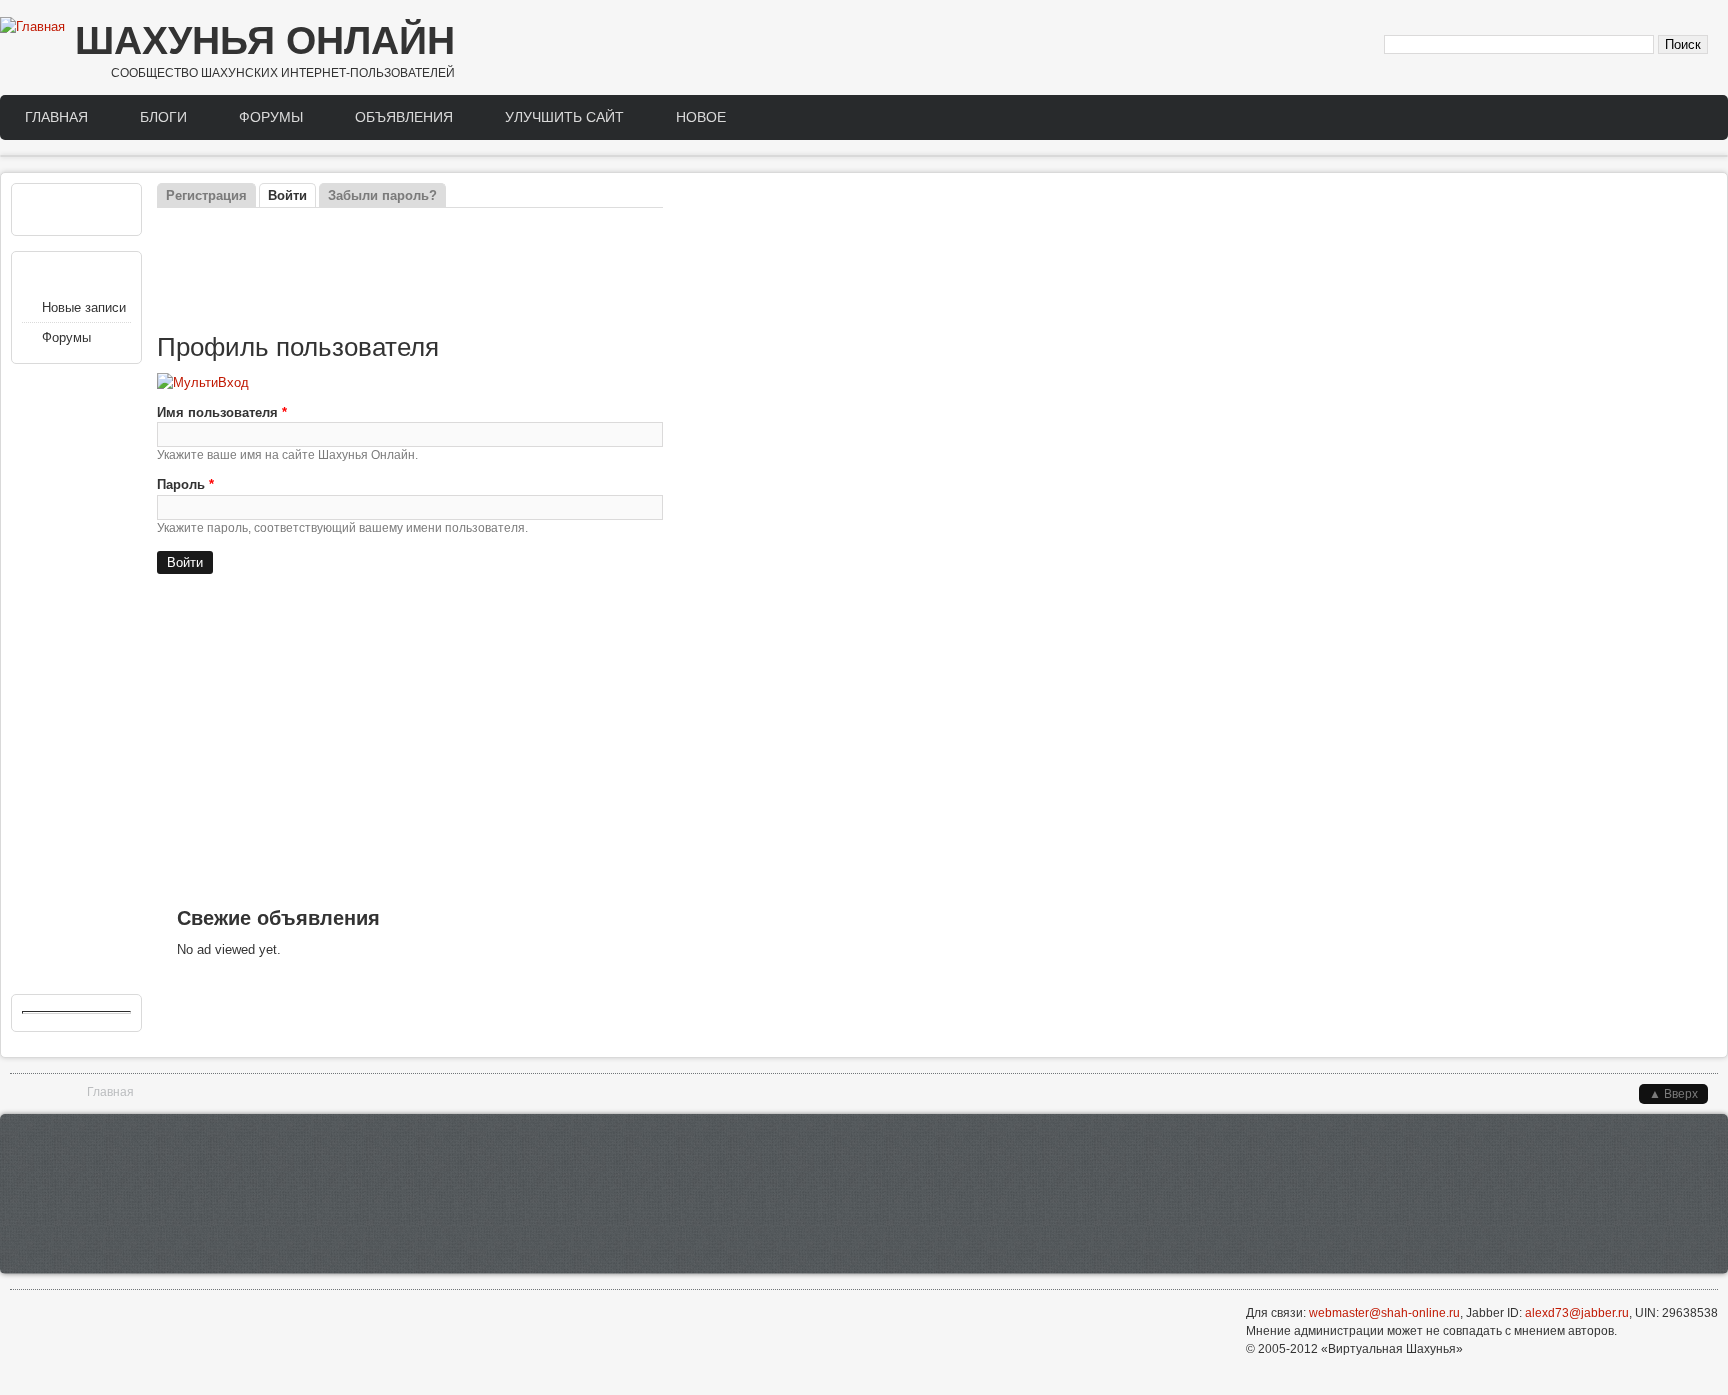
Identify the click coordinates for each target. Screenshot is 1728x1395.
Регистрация (206, 195)
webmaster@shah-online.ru (1384, 1313)
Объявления (404, 117)
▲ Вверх (1673, 1094)
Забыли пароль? (382, 195)
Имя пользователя (222, 412)
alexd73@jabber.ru (1577, 1313)
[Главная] (32, 27)
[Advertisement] (410, 271)
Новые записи (84, 307)
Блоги (163, 117)
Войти (292, 195)
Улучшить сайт (564, 117)
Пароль (185, 484)
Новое (701, 117)
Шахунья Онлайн (265, 40)
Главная (56, 117)
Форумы (271, 117)
